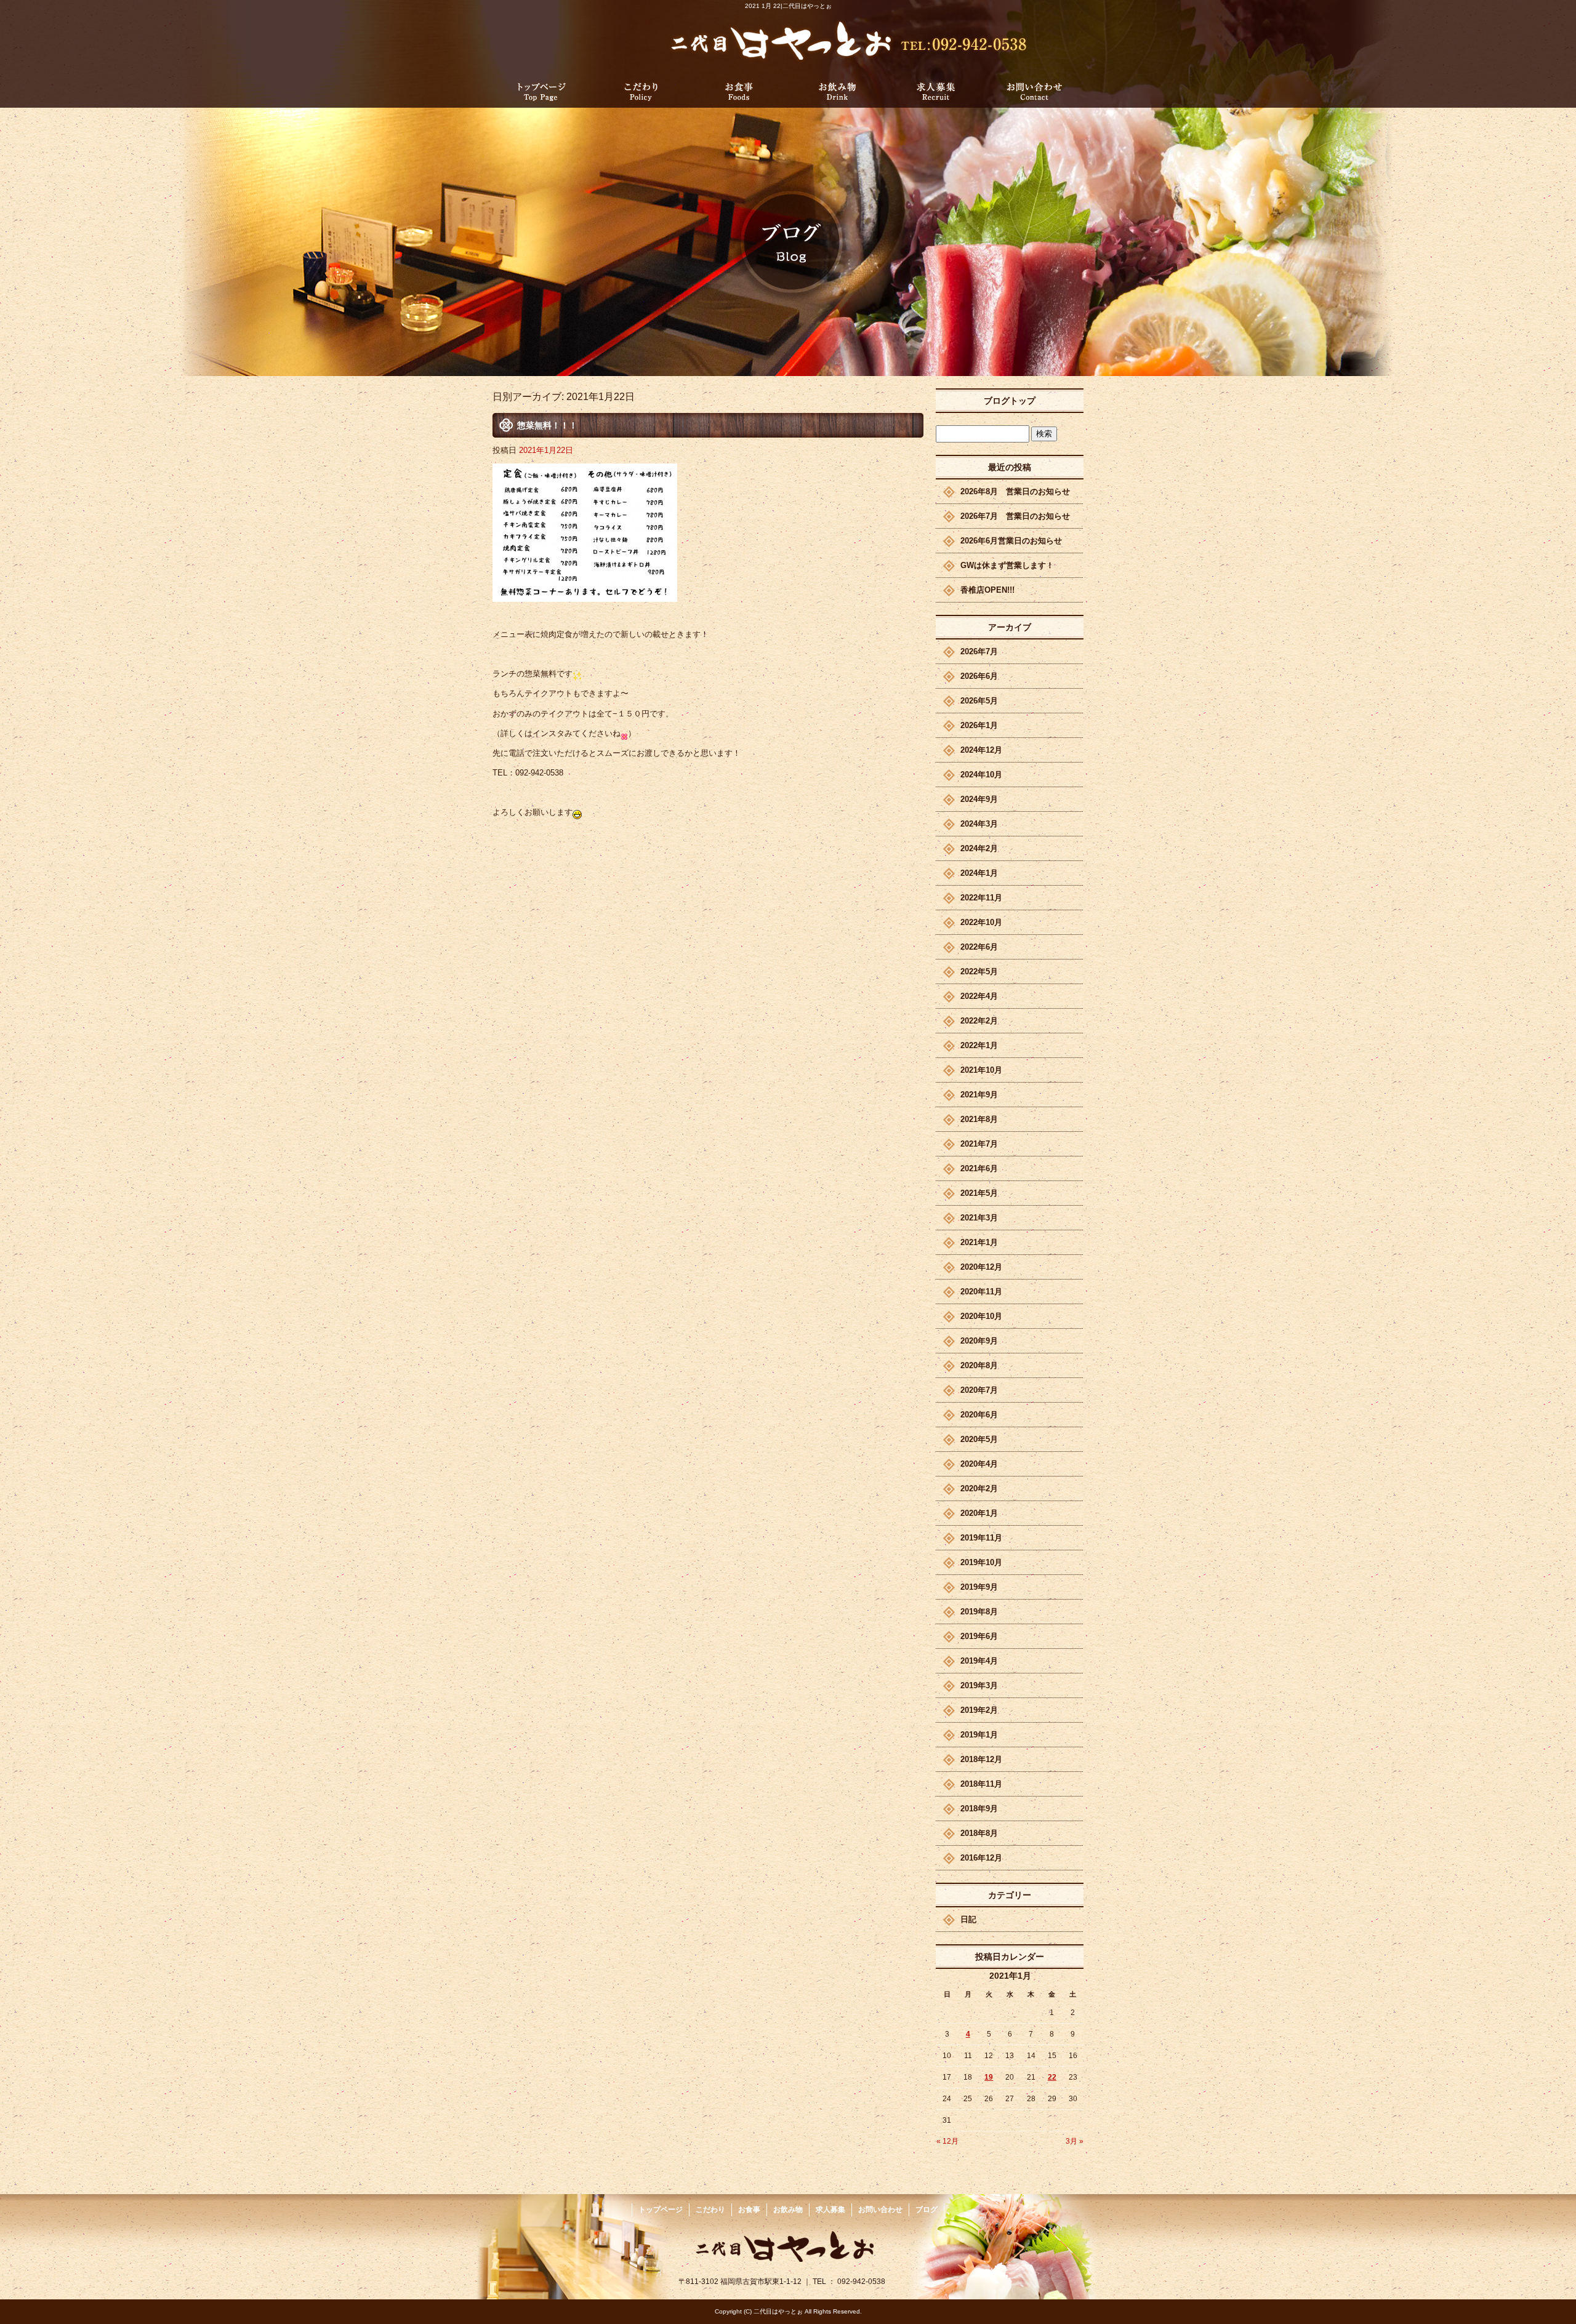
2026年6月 (979, 676)
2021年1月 (979, 1242)
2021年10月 (981, 1070)
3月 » (1075, 2141)
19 (989, 2077)
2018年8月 (979, 1833)
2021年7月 (979, 1144)
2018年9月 (979, 1809)
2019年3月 (979, 1685)
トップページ (542, 91)
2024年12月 (981, 750)
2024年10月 (981, 775)
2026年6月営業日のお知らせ (1011, 541)
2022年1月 (979, 1045)
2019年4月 (979, 1661)
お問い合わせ (1034, 91)
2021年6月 (979, 1168)
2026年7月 (979, 651)
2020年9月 (979, 1341)
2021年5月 (979, 1193)
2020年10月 (981, 1316)
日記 (968, 1919)
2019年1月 (979, 1735)
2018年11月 (981, 1784)
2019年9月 (979, 1587)
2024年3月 (979, 824)
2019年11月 (981, 1538)
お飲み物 (837, 91)
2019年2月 (979, 1710)
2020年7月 (979, 1390)
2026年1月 (979, 725)
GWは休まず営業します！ (1007, 565)
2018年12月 (981, 1759)
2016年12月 (981, 1858)
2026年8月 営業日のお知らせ (1015, 491)
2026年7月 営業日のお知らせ (1015, 516)
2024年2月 (979, 848)
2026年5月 (979, 701)
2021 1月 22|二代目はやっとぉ (788, 6)
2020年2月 (979, 1489)
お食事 (739, 91)
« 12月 (947, 2141)
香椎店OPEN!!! (987, 590)
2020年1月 (979, 1513)
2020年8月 (979, 1365)
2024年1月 (979, 873)
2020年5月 (979, 1439)
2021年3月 (979, 1218)
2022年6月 (979, 947)
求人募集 (936, 91)
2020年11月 (981, 1292)
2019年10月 (981, 1562)
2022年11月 (981, 898)
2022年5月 (979, 972)
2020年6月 (979, 1415)
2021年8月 (979, 1119)
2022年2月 (979, 1021)
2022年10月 (981, 922)
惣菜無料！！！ (547, 425)
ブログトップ (1010, 401)
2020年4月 (979, 1464)
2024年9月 (979, 799)
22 (1052, 2077)
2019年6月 (979, 1636)
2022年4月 (979, 996)
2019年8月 (979, 1612)
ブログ (927, 2210)
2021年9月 (979, 1095)
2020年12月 (981, 1267)
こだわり (640, 91)
